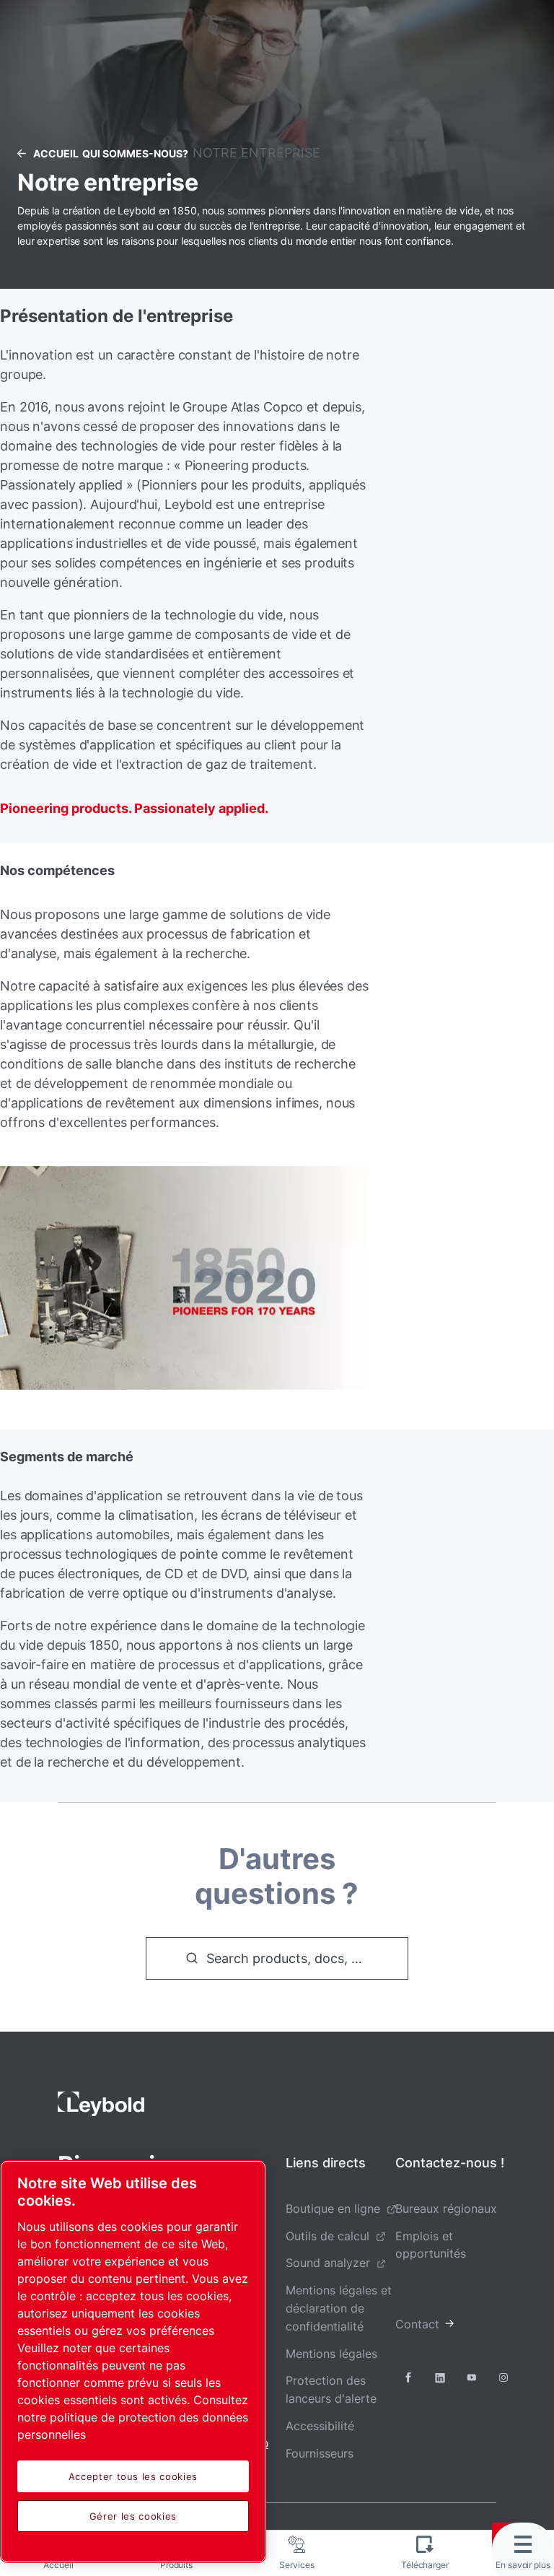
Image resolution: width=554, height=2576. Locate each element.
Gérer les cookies (133, 2516)
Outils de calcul (327, 2236)
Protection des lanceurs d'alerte (331, 2389)
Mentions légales (331, 2354)
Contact (417, 2324)
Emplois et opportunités (431, 2245)
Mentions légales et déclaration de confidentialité (339, 2308)
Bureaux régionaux (446, 2209)
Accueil (56, 153)
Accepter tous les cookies (133, 2476)
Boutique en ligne (333, 2209)
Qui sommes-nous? (135, 153)
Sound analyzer (328, 2263)
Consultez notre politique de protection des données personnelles (133, 2417)
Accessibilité (320, 2426)
